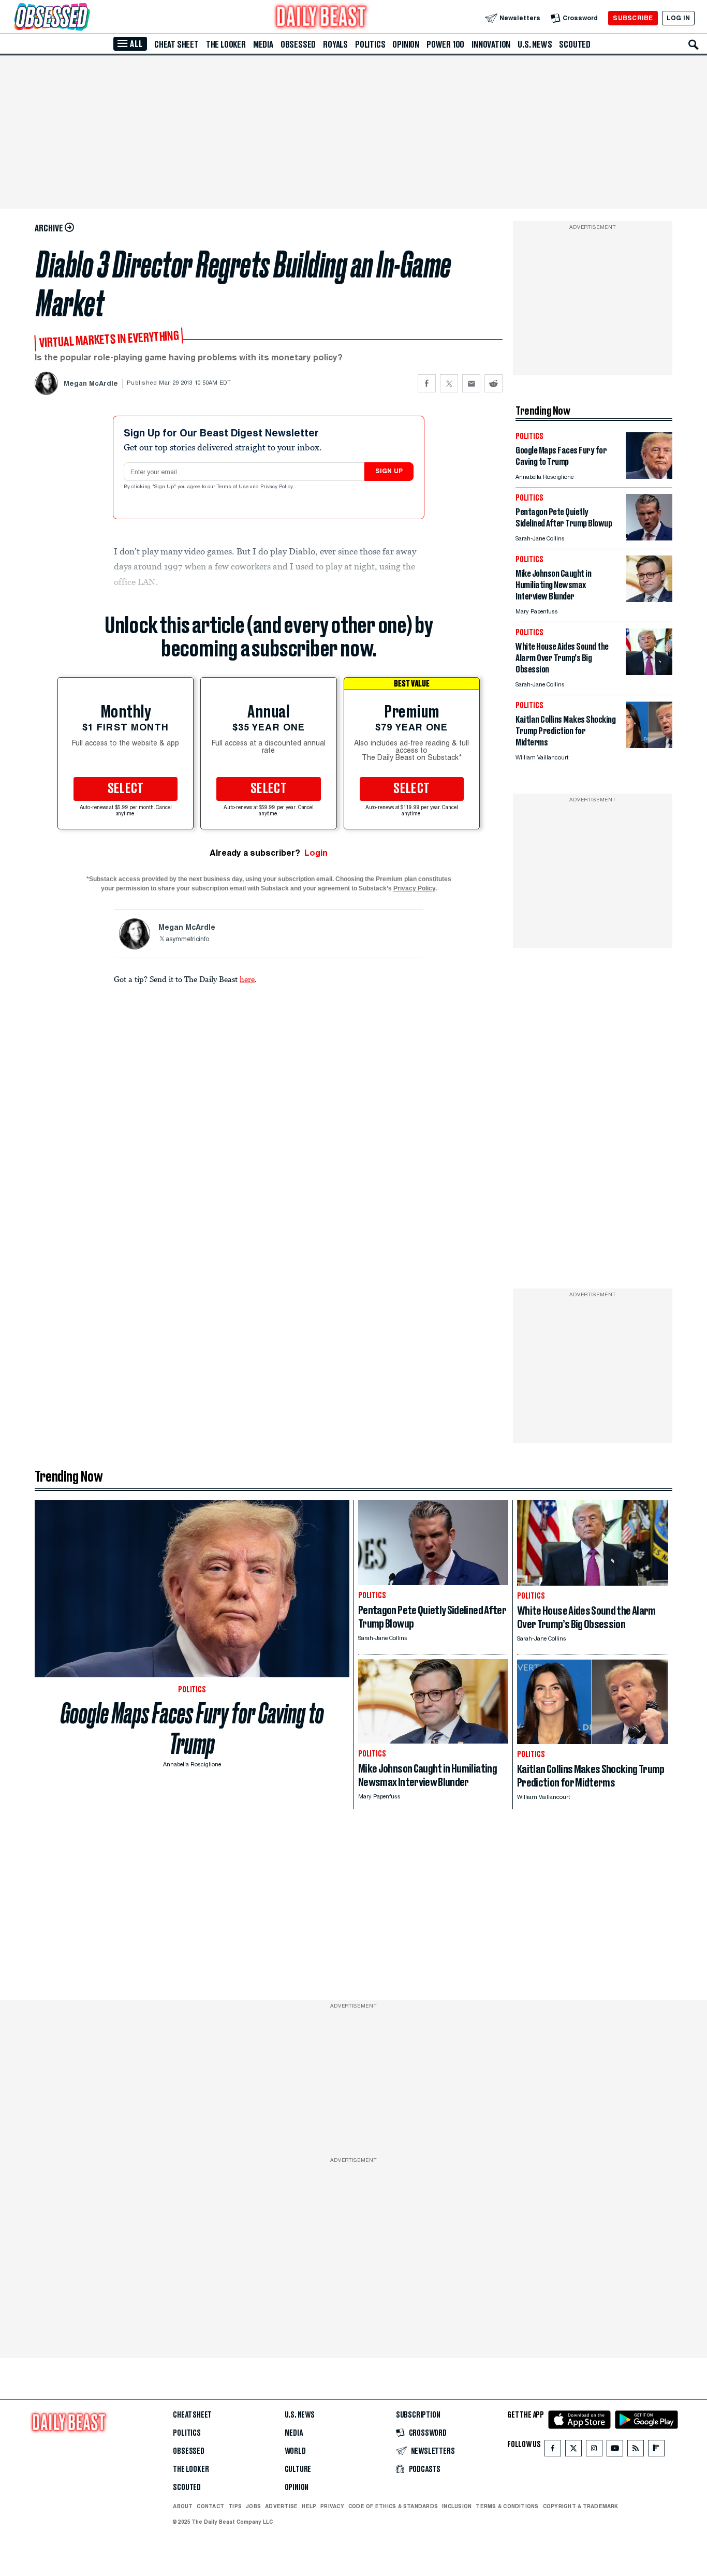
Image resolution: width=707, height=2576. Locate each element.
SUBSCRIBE (633, 18)
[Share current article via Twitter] (449, 383)
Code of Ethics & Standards (393, 2506)
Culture (298, 2469)
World (295, 2451)
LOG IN (678, 18)
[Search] (694, 45)
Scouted (575, 45)
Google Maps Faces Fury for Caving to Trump (192, 1729)
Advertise (281, 2506)
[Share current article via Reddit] (494, 383)
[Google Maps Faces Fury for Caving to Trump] (649, 476)
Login (316, 853)
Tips (235, 2506)
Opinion (406, 45)
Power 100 (445, 45)
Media (263, 45)
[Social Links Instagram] (594, 2450)
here (247, 979)
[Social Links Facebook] (553, 2450)
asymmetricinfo (187, 940)
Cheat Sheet (176, 45)
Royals (335, 45)
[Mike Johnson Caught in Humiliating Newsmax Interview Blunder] (649, 599)
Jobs (253, 2506)
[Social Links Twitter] (573, 2450)
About (183, 2506)
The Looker (226, 45)
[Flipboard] (656, 2450)
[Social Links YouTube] (615, 2450)
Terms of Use (233, 487)
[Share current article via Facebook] (427, 383)
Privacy (332, 2506)
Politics (370, 45)
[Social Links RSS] (636, 2450)
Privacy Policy (277, 487)
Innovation (491, 45)
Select (126, 789)
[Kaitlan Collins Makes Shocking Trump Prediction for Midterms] (649, 745)
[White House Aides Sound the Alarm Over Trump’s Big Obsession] (649, 672)
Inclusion (457, 2506)
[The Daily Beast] (321, 18)
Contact (210, 2506)
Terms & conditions (507, 2506)
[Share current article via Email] (471, 383)
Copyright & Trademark (581, 2506)
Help (309, 2506)
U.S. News (535, 45)
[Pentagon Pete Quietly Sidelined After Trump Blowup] (649, 538)
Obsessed (298, 45)
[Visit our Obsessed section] (85, 18)
